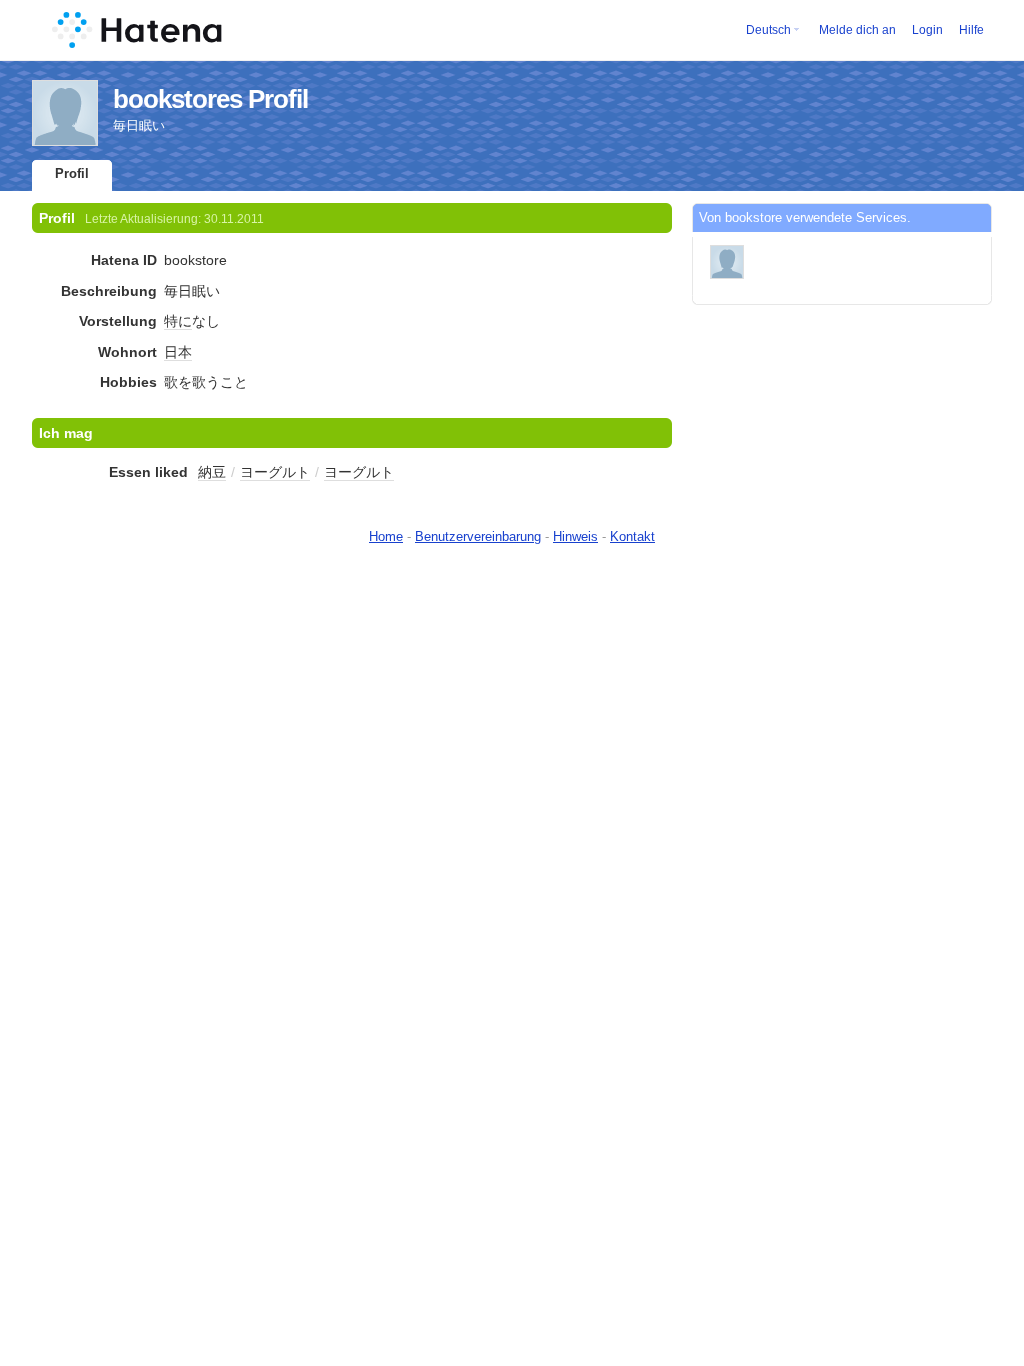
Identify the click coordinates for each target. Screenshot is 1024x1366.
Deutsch (768, 30)
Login (927, 30)
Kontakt (632, 536)
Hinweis (575, 536)
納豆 (212, 472)
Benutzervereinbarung (478, 536)
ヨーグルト (275, 472)
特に (178, 321)
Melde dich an (857, 30)
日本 (178, 352)
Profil (72, 173)
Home (386, 536)
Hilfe (971, 30)
